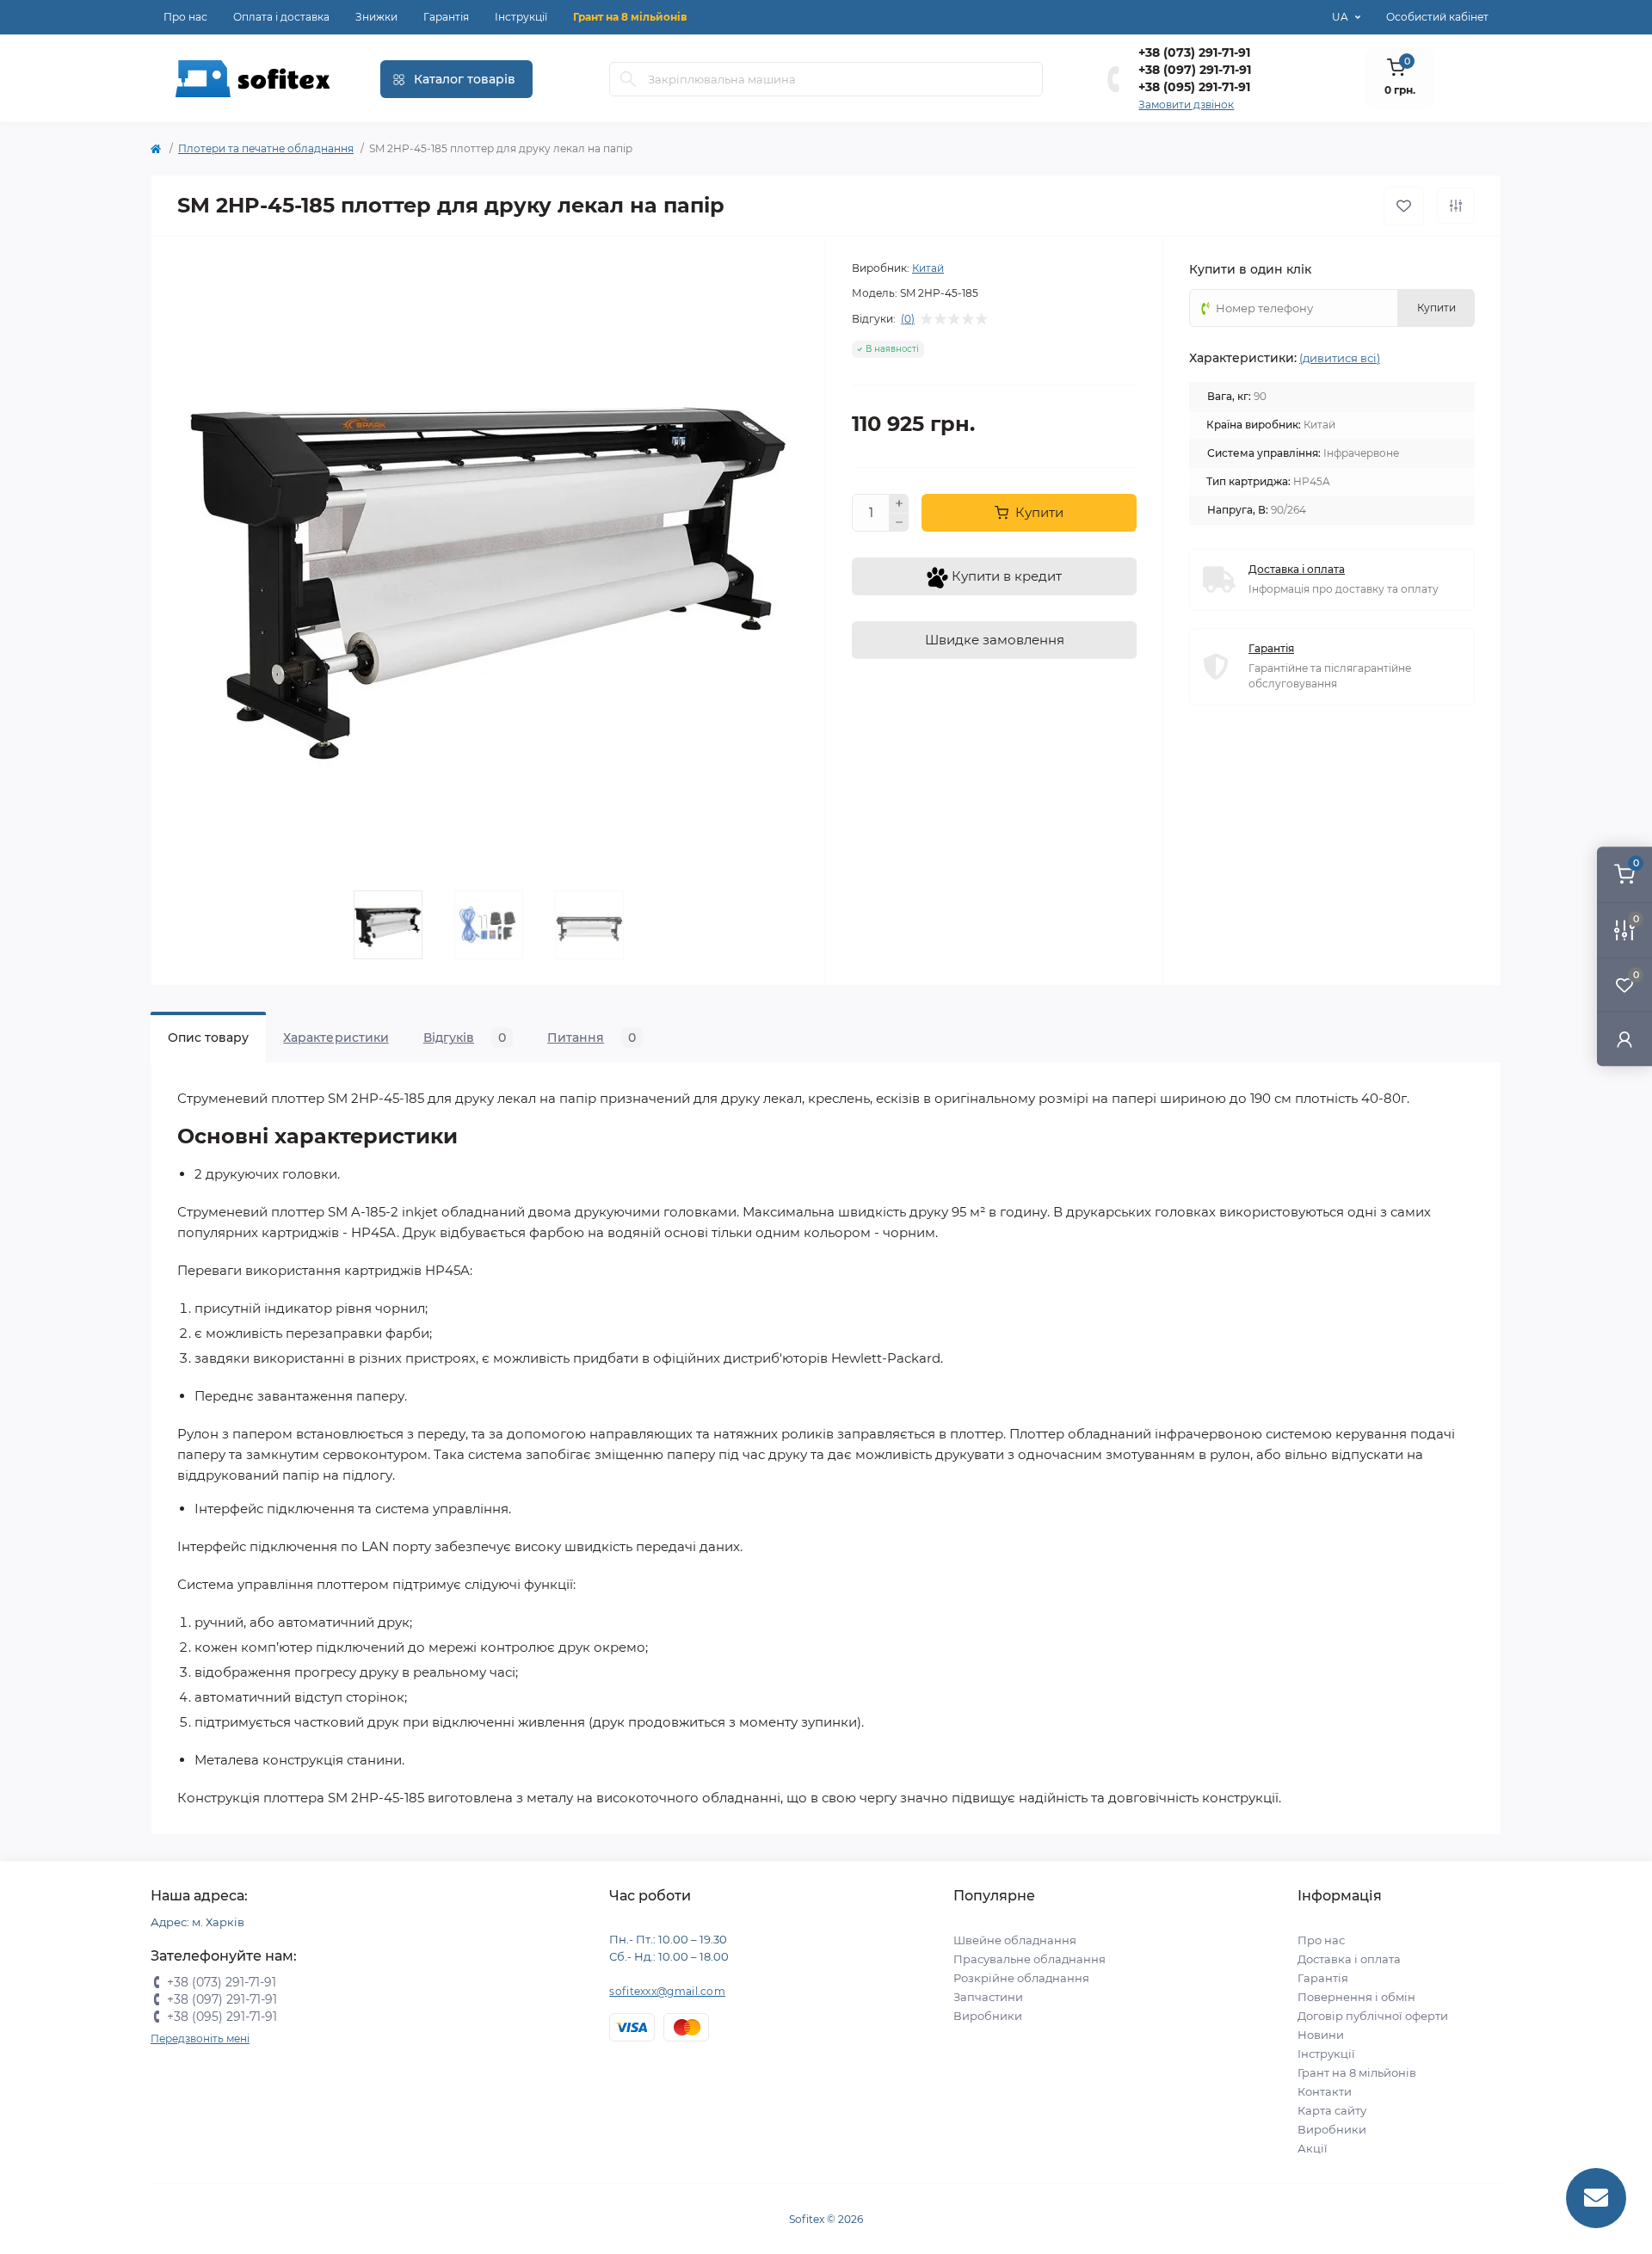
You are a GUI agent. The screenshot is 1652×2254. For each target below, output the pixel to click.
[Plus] (899, 503)
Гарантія (446, 17)
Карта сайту (1332, 2110)
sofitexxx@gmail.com (667, 1991)
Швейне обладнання (1015, 1940)
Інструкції (521, 17)
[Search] (628, 79)
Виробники (988, 2016)
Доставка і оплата (1349, 1959)
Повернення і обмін (1356, 1997)
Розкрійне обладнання (1021, 1978)
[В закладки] (1404, 206)
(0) (908, 319)
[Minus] (899, 523)
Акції (1313, 2148)
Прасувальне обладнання (1029, 1959)
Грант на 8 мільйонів (630, 17)
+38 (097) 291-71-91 (1195, 70)
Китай (928, 268)
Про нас (185, 17)
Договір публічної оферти (1373, 2016)
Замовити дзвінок (1186, 105)
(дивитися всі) (1340, 358)
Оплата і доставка (281, 17)
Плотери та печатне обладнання (266, 148)
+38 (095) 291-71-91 (1194, 87)
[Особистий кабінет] (1624, 1039)
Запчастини (988, 1997)
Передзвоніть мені (200, 2038)
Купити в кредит (1005, 576)
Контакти (1325, 2091)
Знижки (376, 17)
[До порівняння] (1456, 206)
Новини (1321, 2035)
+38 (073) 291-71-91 (1194, 52)
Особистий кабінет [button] (1437, 17)
